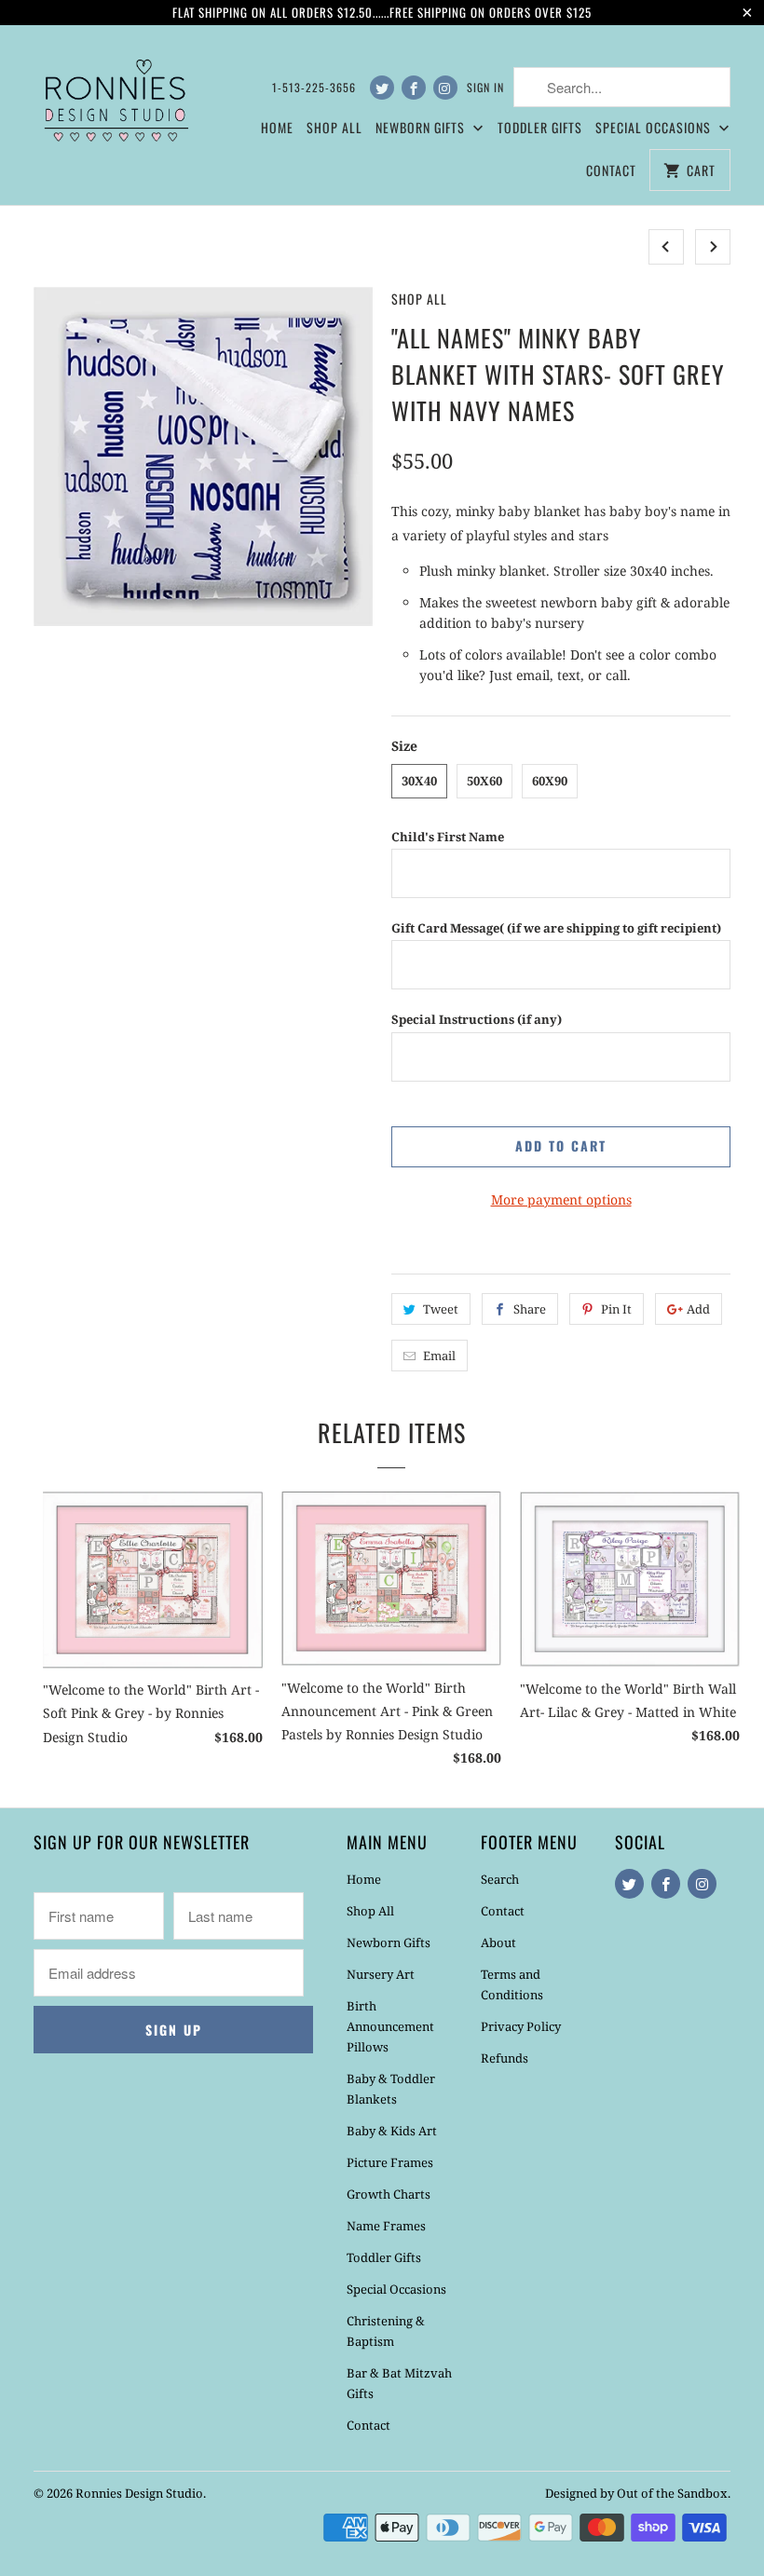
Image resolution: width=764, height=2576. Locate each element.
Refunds (505, 2058)
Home (277, 127)
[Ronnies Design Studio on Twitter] (382, 88)
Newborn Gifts (389, 1942)
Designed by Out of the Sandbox (636, 2493)
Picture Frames (390, 2162)
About (498, 1942)
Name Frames (386, 2226)
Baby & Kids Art (392, 2131)
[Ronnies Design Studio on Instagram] (445, 88)
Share (530, 1309)
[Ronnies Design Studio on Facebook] (414, 88)
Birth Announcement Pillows (390, 2026)
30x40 (419, 781)
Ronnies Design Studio (139, 2493)
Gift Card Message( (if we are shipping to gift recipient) (556, 928)
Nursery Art (381, 1974)
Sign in (485, 87)
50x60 (484, 781)
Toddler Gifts (540, 127)
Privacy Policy (521, 2026)
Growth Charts (389, 2194)
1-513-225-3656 (314, 87)
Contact (611, 170)
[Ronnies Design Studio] (114, 96)
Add (698, 1309)
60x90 (550, 781)
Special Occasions (396, 2289)
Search (500, 1879)
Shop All (334, 127)
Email (439, 1356)
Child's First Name (448, 837)
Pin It (616, 1309)
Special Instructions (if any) (477, 1019)
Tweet (441, 1309)
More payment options (561, 1199)
